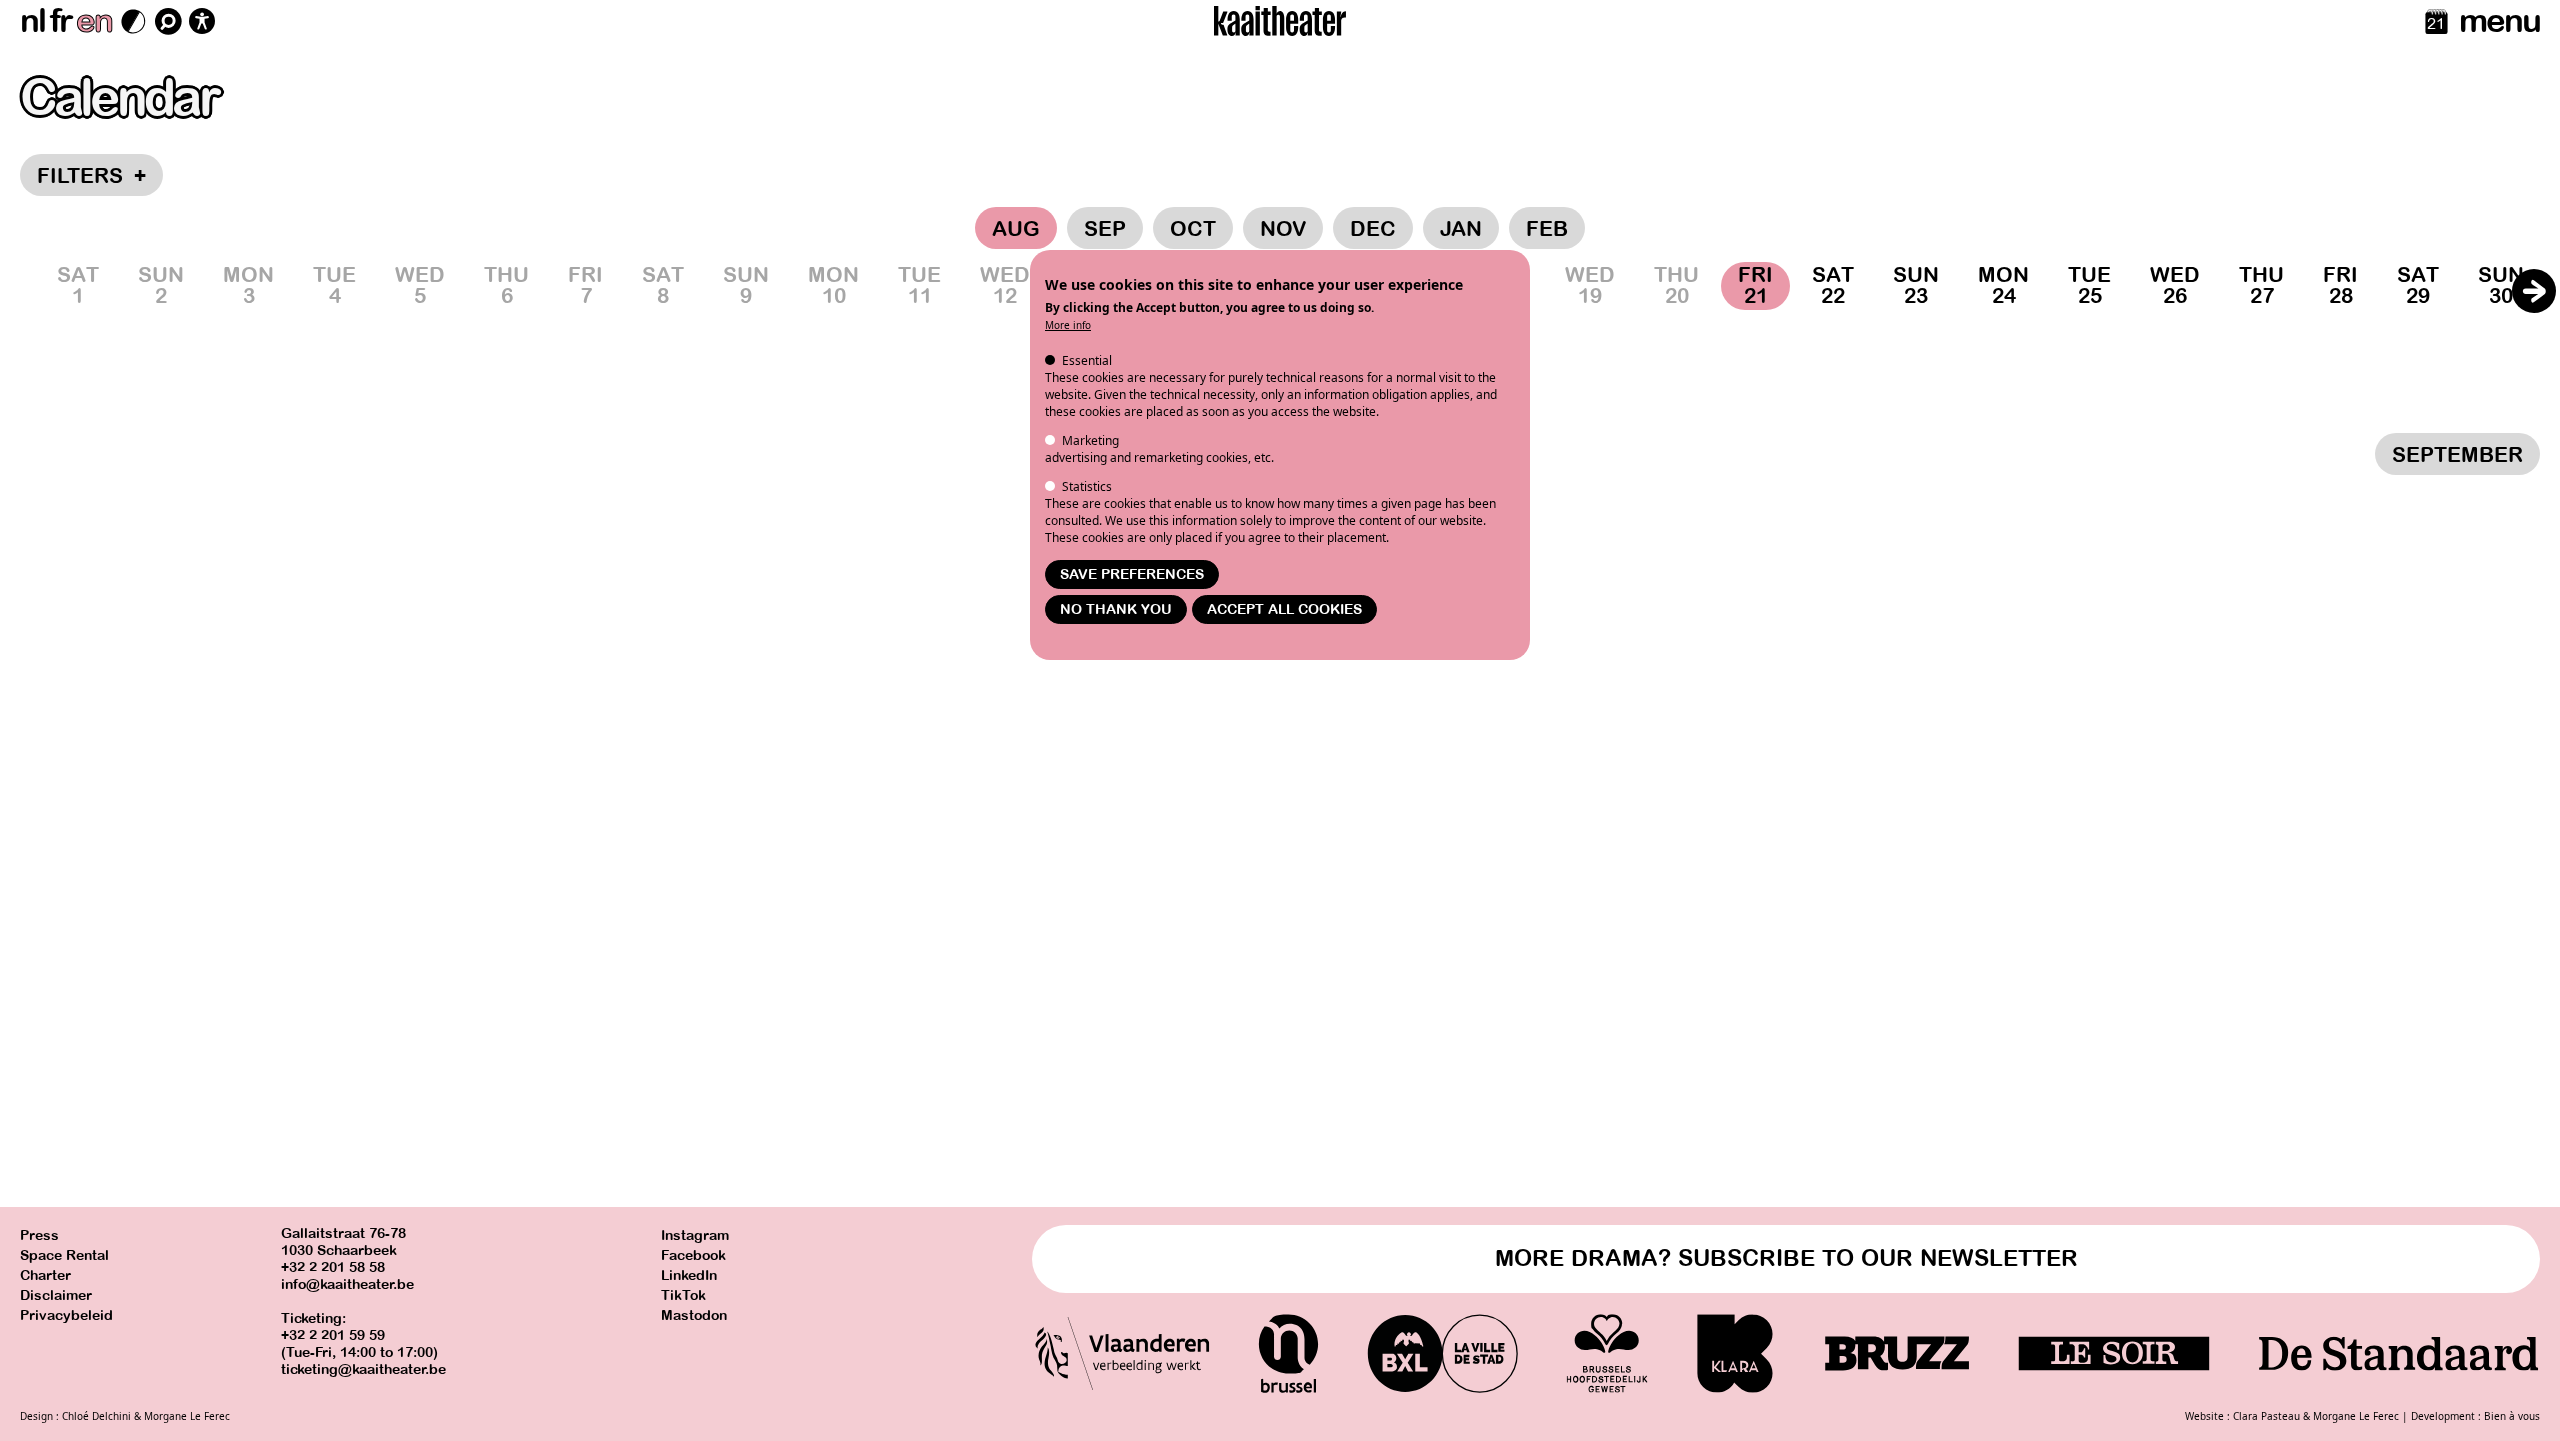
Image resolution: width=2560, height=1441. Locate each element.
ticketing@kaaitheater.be (363, 1369)
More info (1068, 325)
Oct (1193, 229)
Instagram (695, 1235)
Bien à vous (2512, 1416)
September (2457, 455)
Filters (91, 176)
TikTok (683, 1295)
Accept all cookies (1284, 609)
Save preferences (1132, 574)
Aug (1016, 229)
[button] (2534, 291)
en (94, 21)
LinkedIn (689, 1275)
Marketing (1090, 440)
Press (39, 1235)
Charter (45, 1275)
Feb (1547, 229)
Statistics (1087, 486)
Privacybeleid (66, 1315)
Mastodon (694, 1315)
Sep (1105, 229)
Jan (1461, 229)
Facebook (693, 1255)
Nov (1283, 229)
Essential (1087, 360)
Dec (1373, 229)
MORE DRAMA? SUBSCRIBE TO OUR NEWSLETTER (1786, 1258)
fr (60, 21)
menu (2499, 21)
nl (32, 21)
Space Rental (64, 1255)
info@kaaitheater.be (347, 1284)
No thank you (1116, 609)
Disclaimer (56, 1295)
